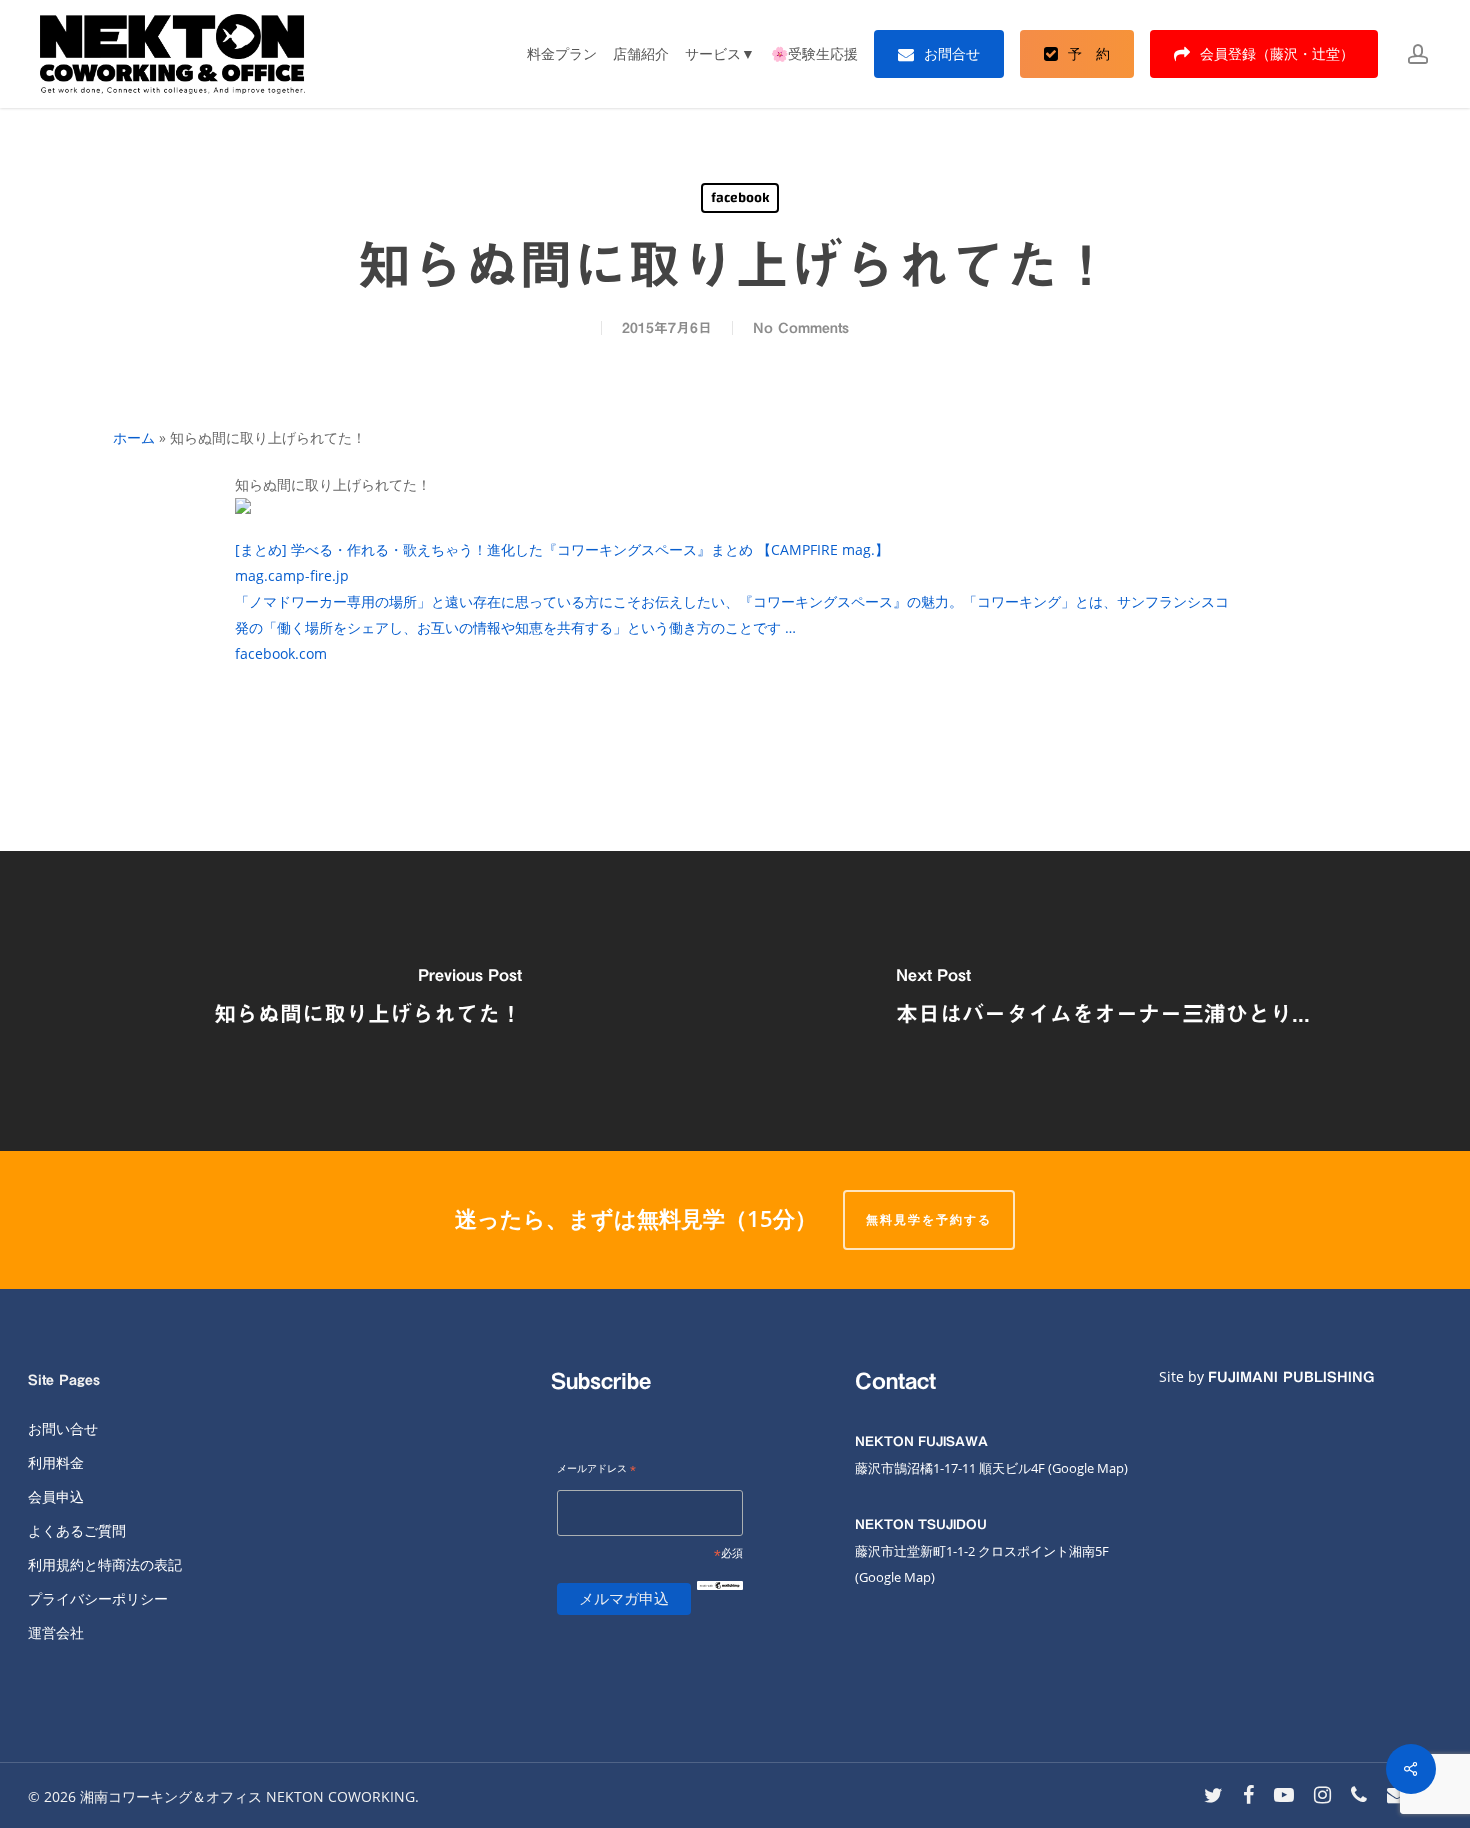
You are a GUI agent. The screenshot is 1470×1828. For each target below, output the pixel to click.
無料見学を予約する (929, 1219)
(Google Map (1086, 1468)
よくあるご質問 (77, 1530)
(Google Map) (895, 1577)
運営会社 (56, 1632)
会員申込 (56, 1496)
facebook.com (281, 653)
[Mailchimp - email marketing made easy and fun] (720, 1601)
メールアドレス (596, 1469)
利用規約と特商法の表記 (105, 1564)
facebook (740, 198)
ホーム (134, 437)
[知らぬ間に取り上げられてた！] (367, 1001)
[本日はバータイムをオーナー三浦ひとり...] (1102, 1001)
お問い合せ (63, 1428)
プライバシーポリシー (98, 1598)
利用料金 (56, 1462)
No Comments (801, 328)
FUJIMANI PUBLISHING (1291, 1377)
